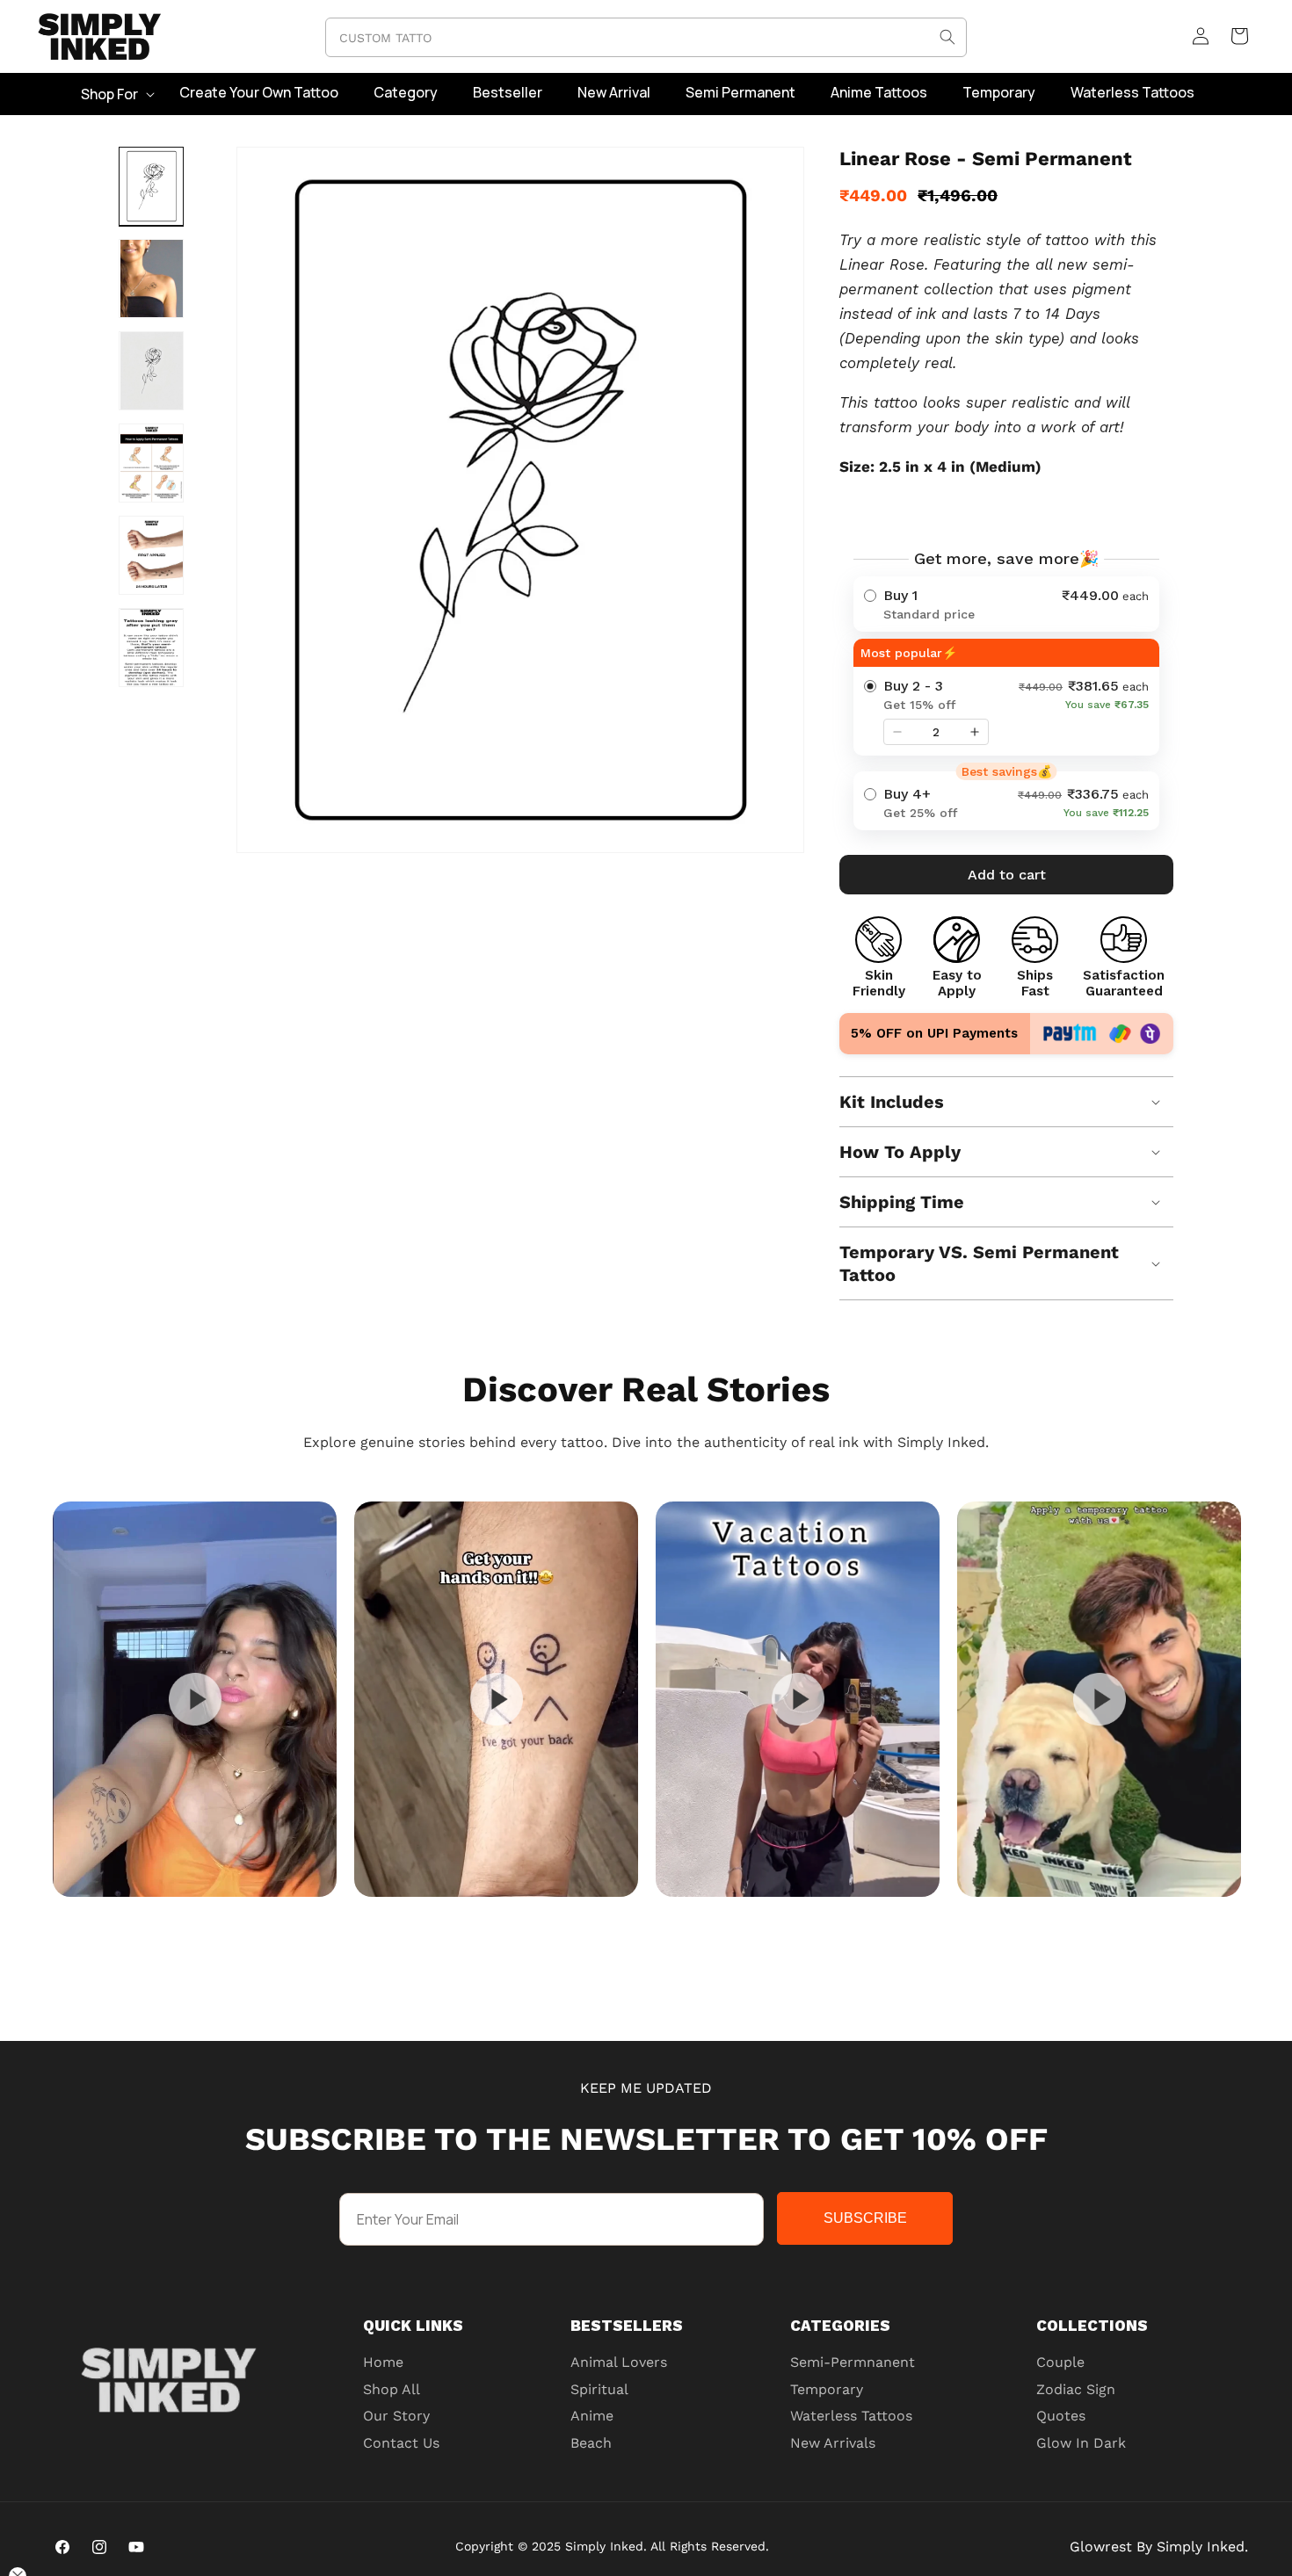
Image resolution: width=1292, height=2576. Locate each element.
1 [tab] (690, 1914)
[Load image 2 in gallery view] (151, 279)
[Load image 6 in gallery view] (151, 648)
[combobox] (646, 37)
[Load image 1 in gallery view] (151, 186)
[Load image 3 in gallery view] (151, 371)
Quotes (1061, 2416)
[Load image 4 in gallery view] (151, 463)
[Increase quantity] (975, 732)
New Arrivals (833, 2443)
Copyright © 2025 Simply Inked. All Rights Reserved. (612, 2546)
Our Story (396, 2416)
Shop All (392, 2389)
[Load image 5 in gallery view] (151, 555)
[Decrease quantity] (897, 732)
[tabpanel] (195, 1699)
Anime (592, 2416)
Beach (591, 2443)
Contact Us (401, 2443)
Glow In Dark (1081, 2443)
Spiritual (599, 2389)
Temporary (827, 2389)
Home (383, 2362)
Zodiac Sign (1076, 2389)
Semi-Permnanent (853, 2362)
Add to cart (1007, 875)
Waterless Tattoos (851, 2416)
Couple (1060, 2362)
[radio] (1006, 604)
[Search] (947, 37)
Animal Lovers (619, 2362)
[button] (116, 94)
